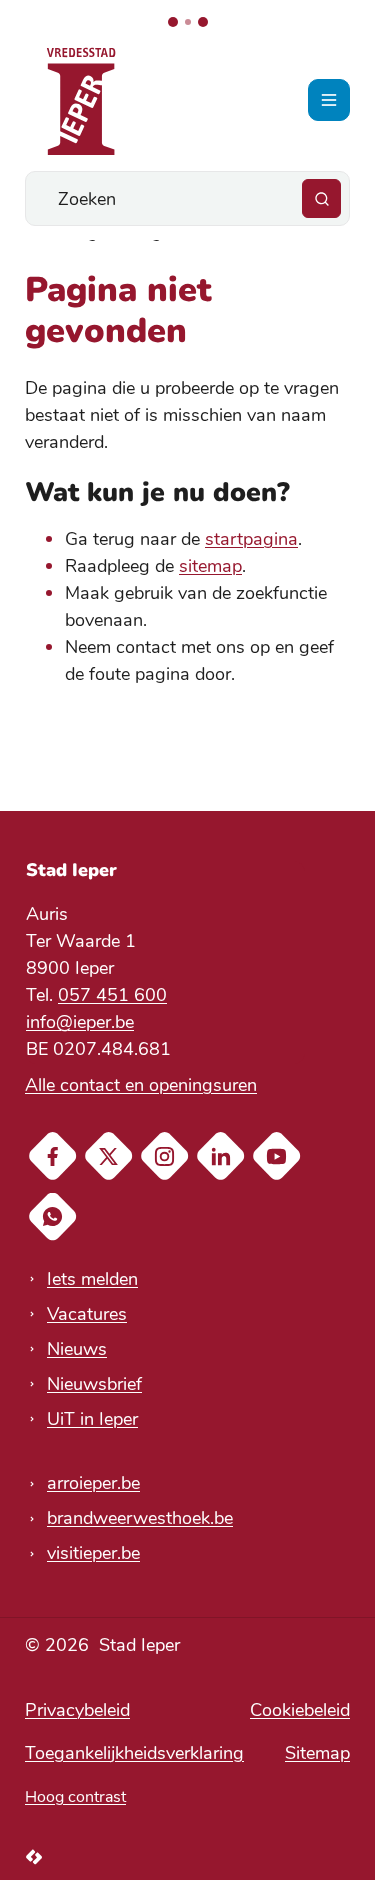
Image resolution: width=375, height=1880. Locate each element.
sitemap (210, 566)
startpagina (251, 539)
